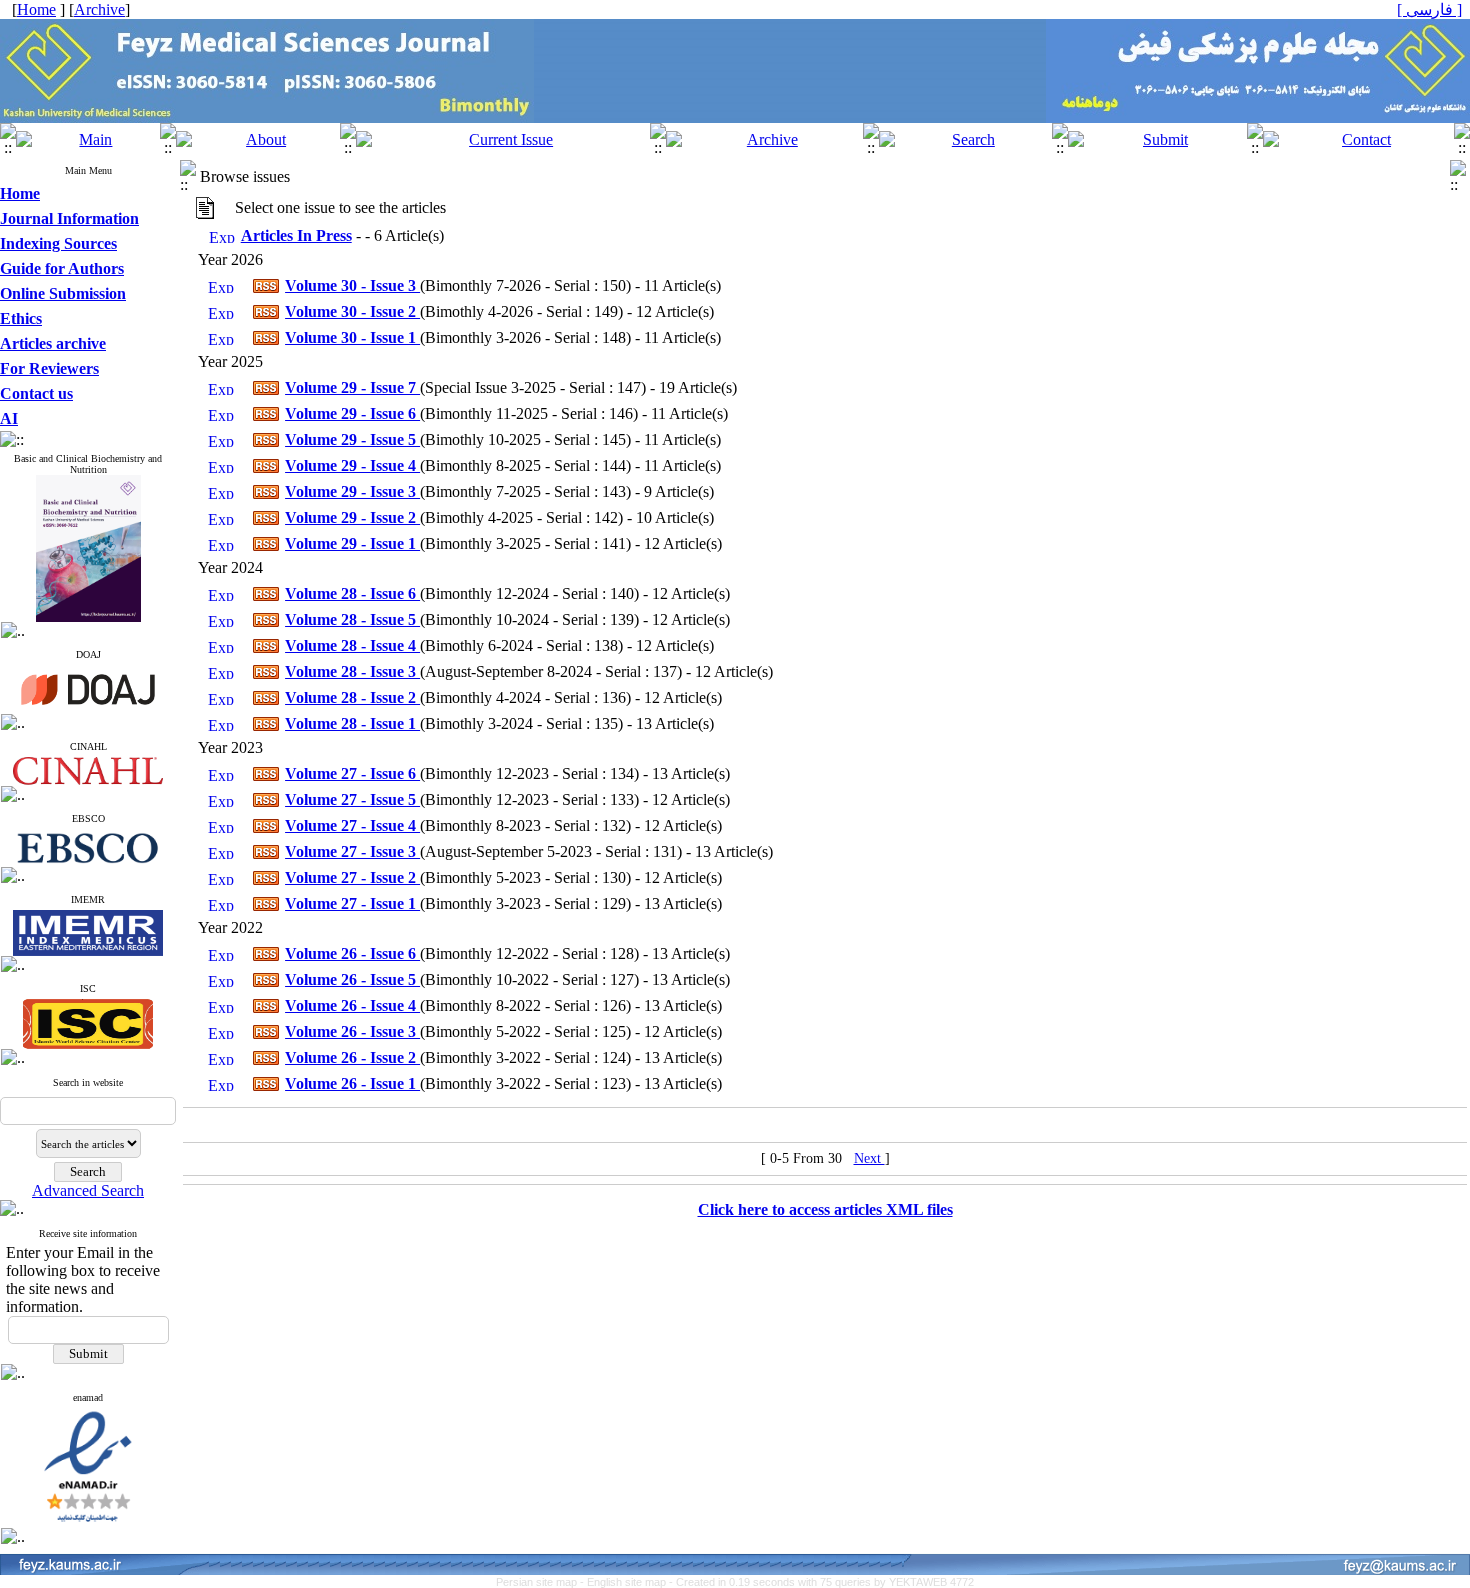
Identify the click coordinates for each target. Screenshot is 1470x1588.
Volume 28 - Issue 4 (352, 645)
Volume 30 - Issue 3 (352, 285)
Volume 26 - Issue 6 (352, 953)
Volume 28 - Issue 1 (352, 723)
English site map (628, 1582)
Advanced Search (88, 1190)
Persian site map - (541, 1582)
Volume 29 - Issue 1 (352, 543)
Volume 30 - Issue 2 (352, 311)
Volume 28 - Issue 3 (352, 671)
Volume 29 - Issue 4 (352, 465)
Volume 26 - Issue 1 (352, 1083)
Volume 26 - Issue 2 (352, 1057)
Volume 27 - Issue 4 (352, 825)
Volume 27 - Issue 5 (352, 799)
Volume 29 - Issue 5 (352, 439)
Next (869, 1158)
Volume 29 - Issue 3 (352, 491)
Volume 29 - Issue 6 (352, 413)
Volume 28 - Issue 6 (352, 593)
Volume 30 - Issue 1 (352, 337)
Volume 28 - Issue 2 (352, 697)
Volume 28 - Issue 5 (352, 619)
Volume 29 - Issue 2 (352, 517)
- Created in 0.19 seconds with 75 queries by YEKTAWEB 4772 (821, 1582)
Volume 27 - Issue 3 (352, 851)
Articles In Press (296, 235)
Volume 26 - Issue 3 (352, 1031)
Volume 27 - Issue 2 (352, 877)
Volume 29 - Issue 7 (352, 387)
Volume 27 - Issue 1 (352, 903)
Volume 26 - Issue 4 (352, 1005)
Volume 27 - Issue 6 (352, 773)
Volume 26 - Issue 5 (352, 979)
